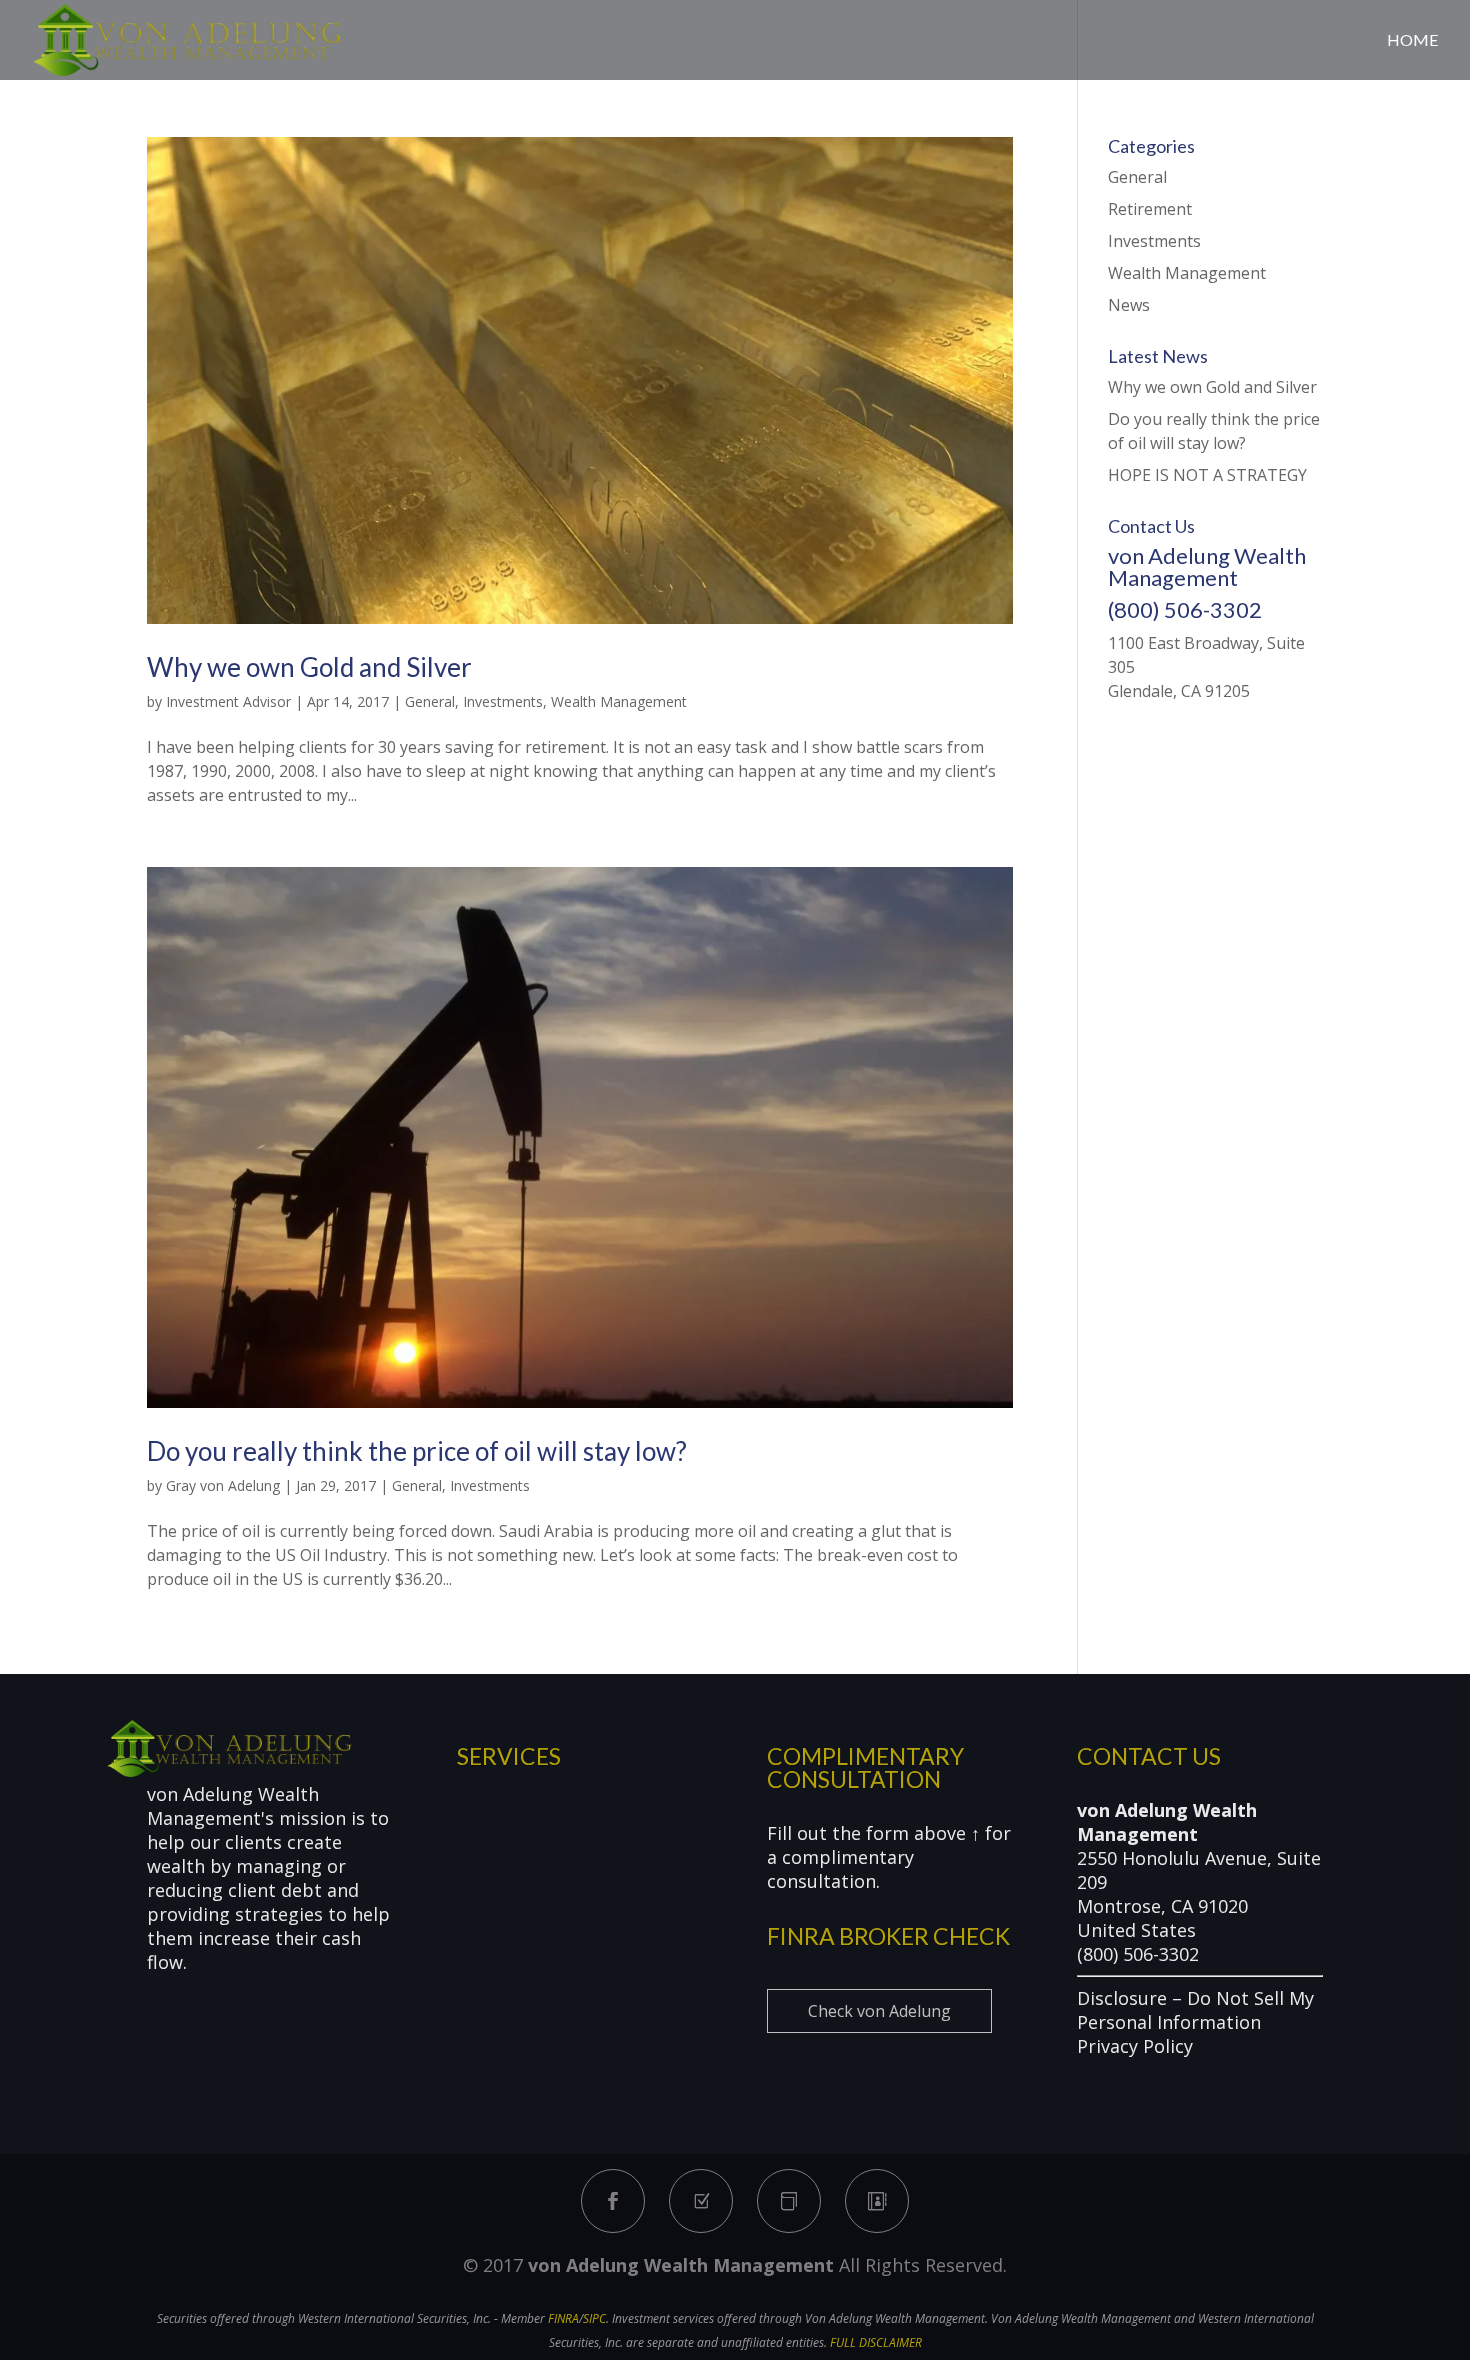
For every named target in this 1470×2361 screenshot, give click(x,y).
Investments (503, 701)
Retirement (1150, 209)
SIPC (594, 2318)
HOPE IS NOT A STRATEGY (1207, 475)
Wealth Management (619, 701)
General (430, 701)
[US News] (789, 2201)
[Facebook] (613, 2201)
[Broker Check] (877, 2201)
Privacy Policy (1135, 2046)
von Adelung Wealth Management (681, 2265)
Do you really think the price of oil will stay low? (417, 1451)
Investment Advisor (228, 701)
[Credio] (701, 2201)
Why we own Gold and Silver (309, 667)
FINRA (563, 2318)
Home (1412, 41)
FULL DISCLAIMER (876, 2342)
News (1129, 305)
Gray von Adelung (223, 1485)
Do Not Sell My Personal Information (1195, 2010)
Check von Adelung (879, 2011)
